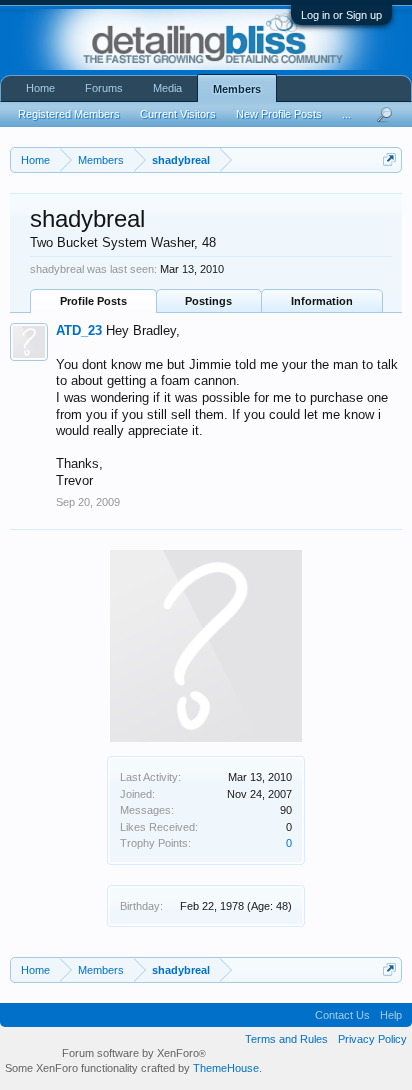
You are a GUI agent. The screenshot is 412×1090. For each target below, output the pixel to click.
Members (237, 89)
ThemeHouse (226, 1068)
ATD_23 (79, 330)
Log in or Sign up (341, 15)
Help (391, 1015)
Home (40, 88)
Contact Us (342, 1015)
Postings (208, 301)
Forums (104, 88)
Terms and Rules (286, 1039)
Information (322, 301)
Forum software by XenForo (134, 1053)
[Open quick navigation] (389, 159)
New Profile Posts (279, 114)
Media (167, 88)
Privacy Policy (372, 1039)
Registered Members (69, 114)
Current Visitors (178, 114)
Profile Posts (93, 301)
